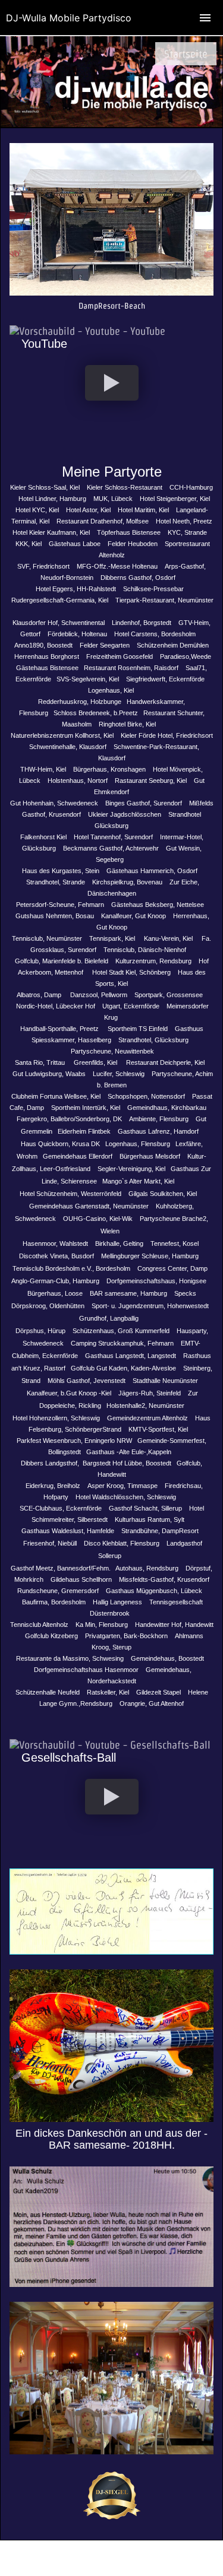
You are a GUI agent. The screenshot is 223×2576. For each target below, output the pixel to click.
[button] (111, 383)
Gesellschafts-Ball (69, 1757)
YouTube (44, 344)
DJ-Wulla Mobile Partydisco (69, 18)
